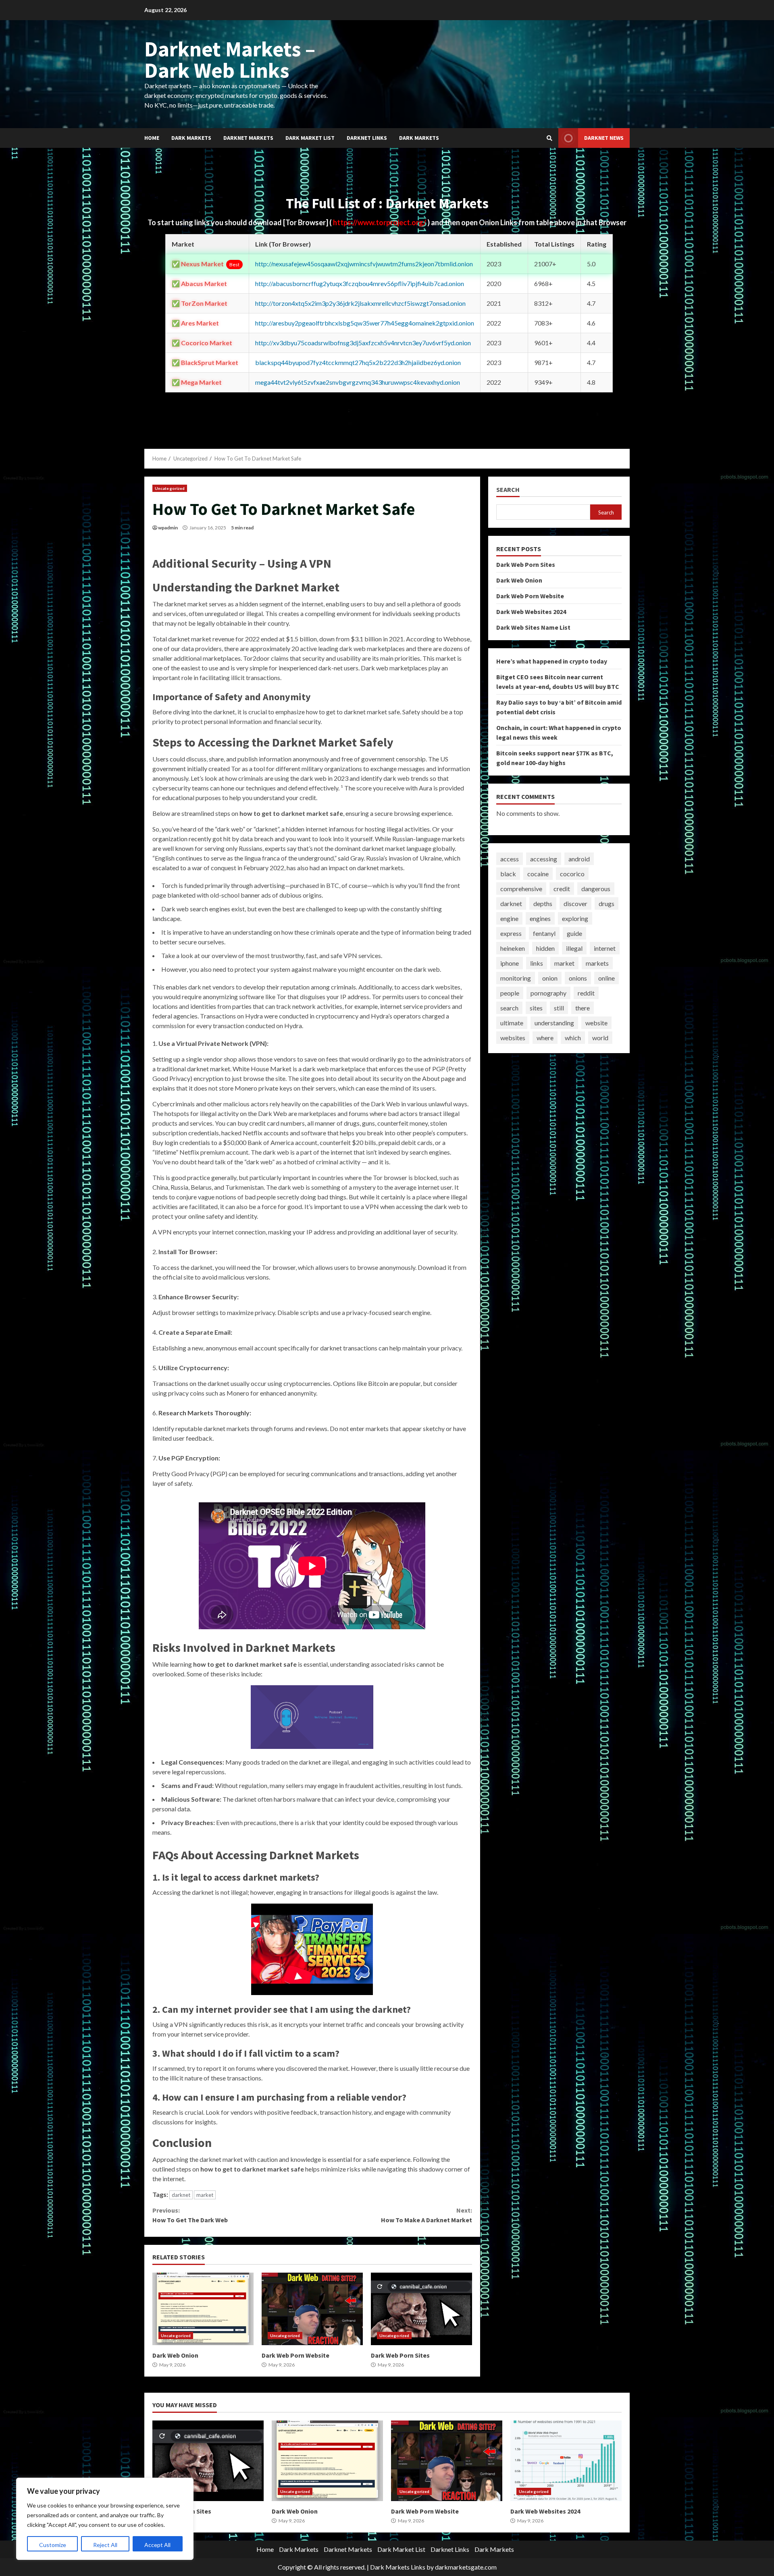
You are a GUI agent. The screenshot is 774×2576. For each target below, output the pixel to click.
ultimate (512, 1023)
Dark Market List (310, 138)
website (596, 1023)
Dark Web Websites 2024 (531, 612)
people (510, 993)
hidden (545, 948)
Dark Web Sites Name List (533, 627)
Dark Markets (191, 138)
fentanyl (544, 933)
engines (540, 918)
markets (597, 963)
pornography (548, 993)
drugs (607, 903)
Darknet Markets (248, 138)
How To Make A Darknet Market (426, 2215)
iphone (510, 963)
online (607, 978)
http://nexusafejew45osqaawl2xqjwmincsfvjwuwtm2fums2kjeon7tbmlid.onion (364, 264)
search (509, 1008)
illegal (574, 948)
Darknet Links (367, 138)
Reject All (105, 2545)
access (510, 859)
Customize (53, 2545)
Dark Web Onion (203, 2309)
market (205, 2195)
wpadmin (168, 528)
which (573, 1038)
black (508, 874)
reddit (586, 993)
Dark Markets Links (398, 2567)
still (559, 1008)
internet (605, 948)
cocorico (572, 874)
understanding (554, 1023)
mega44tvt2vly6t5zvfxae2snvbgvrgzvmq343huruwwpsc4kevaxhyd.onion (358, 382)
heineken (513, 948)
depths (543, 903)
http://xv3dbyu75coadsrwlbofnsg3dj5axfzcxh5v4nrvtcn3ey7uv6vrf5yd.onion (363, 343)
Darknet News (604, 138)
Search (508, 490)
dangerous (596, 889)
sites (536, 1008)
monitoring (516, 978)
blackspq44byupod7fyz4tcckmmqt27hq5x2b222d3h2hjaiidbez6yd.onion (358, 362)
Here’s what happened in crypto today (552, 661)
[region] (105, 2519)
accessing (544, 859)
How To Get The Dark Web (190, 2215)
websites (513, 1038)
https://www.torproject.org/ (380, 222)
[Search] (549, 138)
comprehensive (521, 889)
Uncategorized (170, 488)
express (511, 933)
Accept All (157, 2545)
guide (574, 933)
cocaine (538, 874)
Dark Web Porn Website (312, 2309)
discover (575, 903)
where (545, 1038)
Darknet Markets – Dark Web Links (230, 59)
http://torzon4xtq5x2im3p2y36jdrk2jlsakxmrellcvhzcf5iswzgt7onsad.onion (360, 303)
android (579, 859)
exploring (575, 918)
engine (509, 918)
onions (578, 978)
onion (550, 978)
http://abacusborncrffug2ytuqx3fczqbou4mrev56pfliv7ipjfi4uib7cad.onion (360, 283)
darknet (181, 2195)
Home (152, 138)
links (537, 963)
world (600, 1038)
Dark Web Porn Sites (421, 2309)
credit (562, 889)
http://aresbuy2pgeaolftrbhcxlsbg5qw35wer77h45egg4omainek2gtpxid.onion (365, 323)
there (583, 1008)
